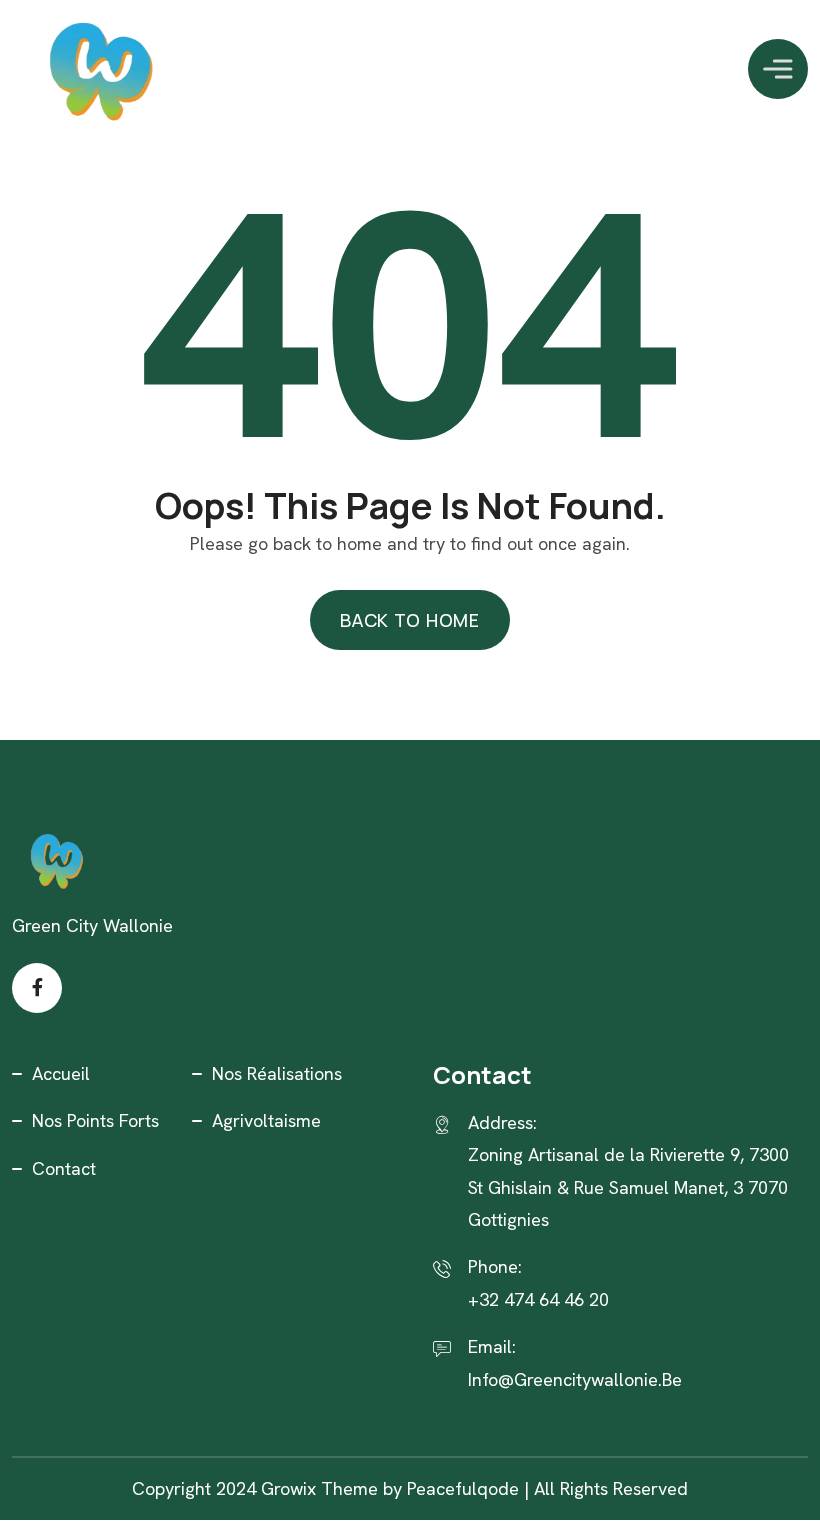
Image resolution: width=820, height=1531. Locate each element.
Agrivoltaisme (266, 1120)
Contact (64, 1168)
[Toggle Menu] (778, 68)
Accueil (61, 1073)
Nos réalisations (277, 1073)
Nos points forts (95, 1120)
